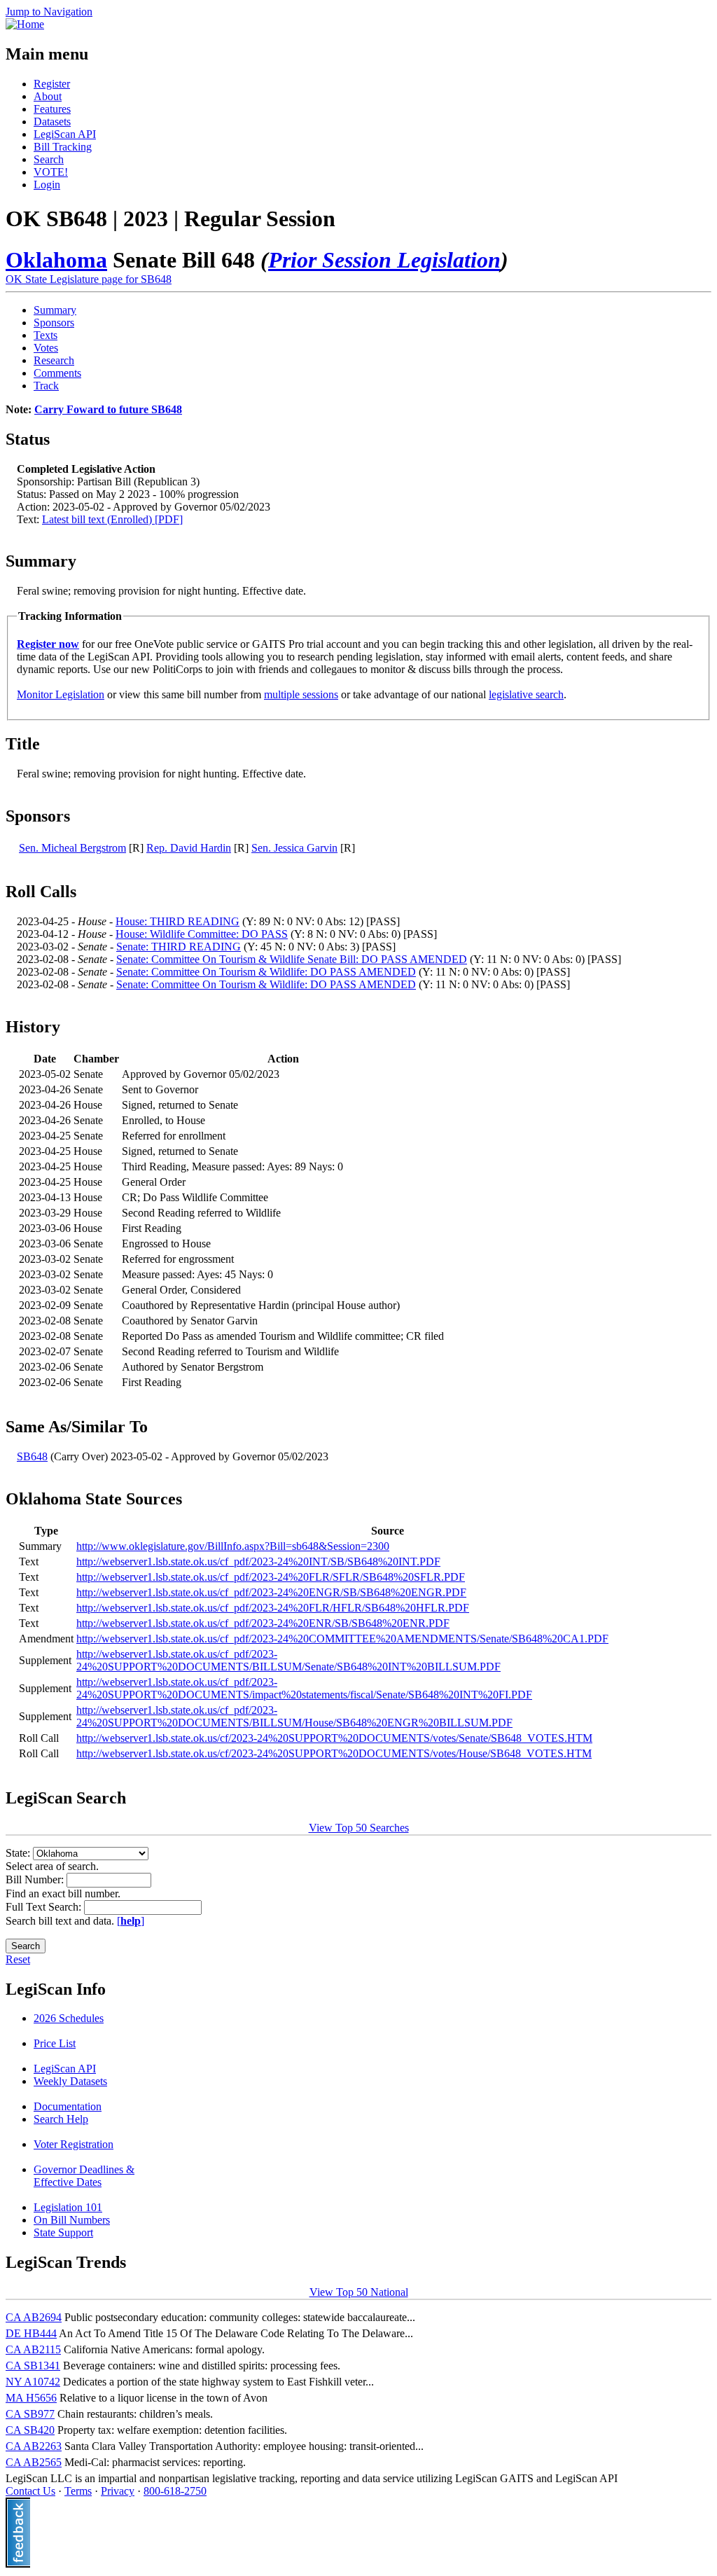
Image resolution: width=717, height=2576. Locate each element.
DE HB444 (31, 2333)
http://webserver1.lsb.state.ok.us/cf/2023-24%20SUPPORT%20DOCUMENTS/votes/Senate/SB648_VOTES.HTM (334, 1738)
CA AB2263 (34, 2446)
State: (19, 1853)
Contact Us (30, 2491)
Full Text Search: (45, 1907)
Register (52, 84)
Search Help (61, 2119)
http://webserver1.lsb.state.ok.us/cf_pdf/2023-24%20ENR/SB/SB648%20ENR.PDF (263, 1623)
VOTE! (51, 172)
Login (47, 185)
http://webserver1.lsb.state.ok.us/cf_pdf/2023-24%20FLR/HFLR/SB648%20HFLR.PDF (273, 1608)
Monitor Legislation (61, 694)
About (48, 96)
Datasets (52, 122)
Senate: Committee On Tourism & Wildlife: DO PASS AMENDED (266, 972)
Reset (18, 1959)
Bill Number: (36, 1879)
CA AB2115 (33, 2349)
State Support (63, 2232)
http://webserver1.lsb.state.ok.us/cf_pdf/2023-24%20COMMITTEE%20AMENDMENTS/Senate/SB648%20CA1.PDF (342, 1639)
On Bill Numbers (72, 2220)
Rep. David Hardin (189, 848)
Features (52, 109)
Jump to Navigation (49, 12)
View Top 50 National (359, 2292)
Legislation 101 (68, 2207)
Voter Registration (74, 2144)
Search (49, 159)
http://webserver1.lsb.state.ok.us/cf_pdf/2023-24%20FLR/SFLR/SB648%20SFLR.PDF (271, 1577)
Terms (78, 2491)
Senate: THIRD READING (179, 947)
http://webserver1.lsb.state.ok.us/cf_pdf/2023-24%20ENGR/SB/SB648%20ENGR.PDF (271, 1592)
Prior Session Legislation (384, 260)
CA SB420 (30, 2430)
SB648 (32, 1456)
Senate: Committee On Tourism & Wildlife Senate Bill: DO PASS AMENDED (292, 959)
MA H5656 (31, 2398)
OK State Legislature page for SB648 (89, 279)
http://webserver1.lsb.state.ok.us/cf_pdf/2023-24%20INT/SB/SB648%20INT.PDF (258, 1561)
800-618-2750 (175, 2491)
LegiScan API (65, 134)
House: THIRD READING (177, 921)
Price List (55, 2043)
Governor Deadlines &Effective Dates (84, 2176)
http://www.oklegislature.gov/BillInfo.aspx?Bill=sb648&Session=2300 (233, 1546)
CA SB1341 (33, 2366)
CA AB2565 (34, 2462)
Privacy (118, 2491)
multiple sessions (301, 694)
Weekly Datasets (70, 2081)
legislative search (526, 694)
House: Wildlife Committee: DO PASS (202, 934)
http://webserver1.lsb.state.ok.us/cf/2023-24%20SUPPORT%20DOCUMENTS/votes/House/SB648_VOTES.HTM (334, 1753)
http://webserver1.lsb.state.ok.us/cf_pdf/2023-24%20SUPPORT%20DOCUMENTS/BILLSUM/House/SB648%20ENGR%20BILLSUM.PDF (294, 1716)
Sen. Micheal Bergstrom (72, 848)
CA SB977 (30, 2414)
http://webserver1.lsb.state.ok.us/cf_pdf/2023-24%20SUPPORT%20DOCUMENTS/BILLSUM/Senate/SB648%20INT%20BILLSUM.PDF (288, 1660)
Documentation (68, 2106)
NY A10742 (33, 2382)
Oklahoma (56, 260)
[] (131, 1921)
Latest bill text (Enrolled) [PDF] (112, 519)
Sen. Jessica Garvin (294, 848)
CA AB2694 (34, 2317)
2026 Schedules (69, 2018)
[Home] (25, 24)
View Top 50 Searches (359, 1828)
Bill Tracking (63, 147)
